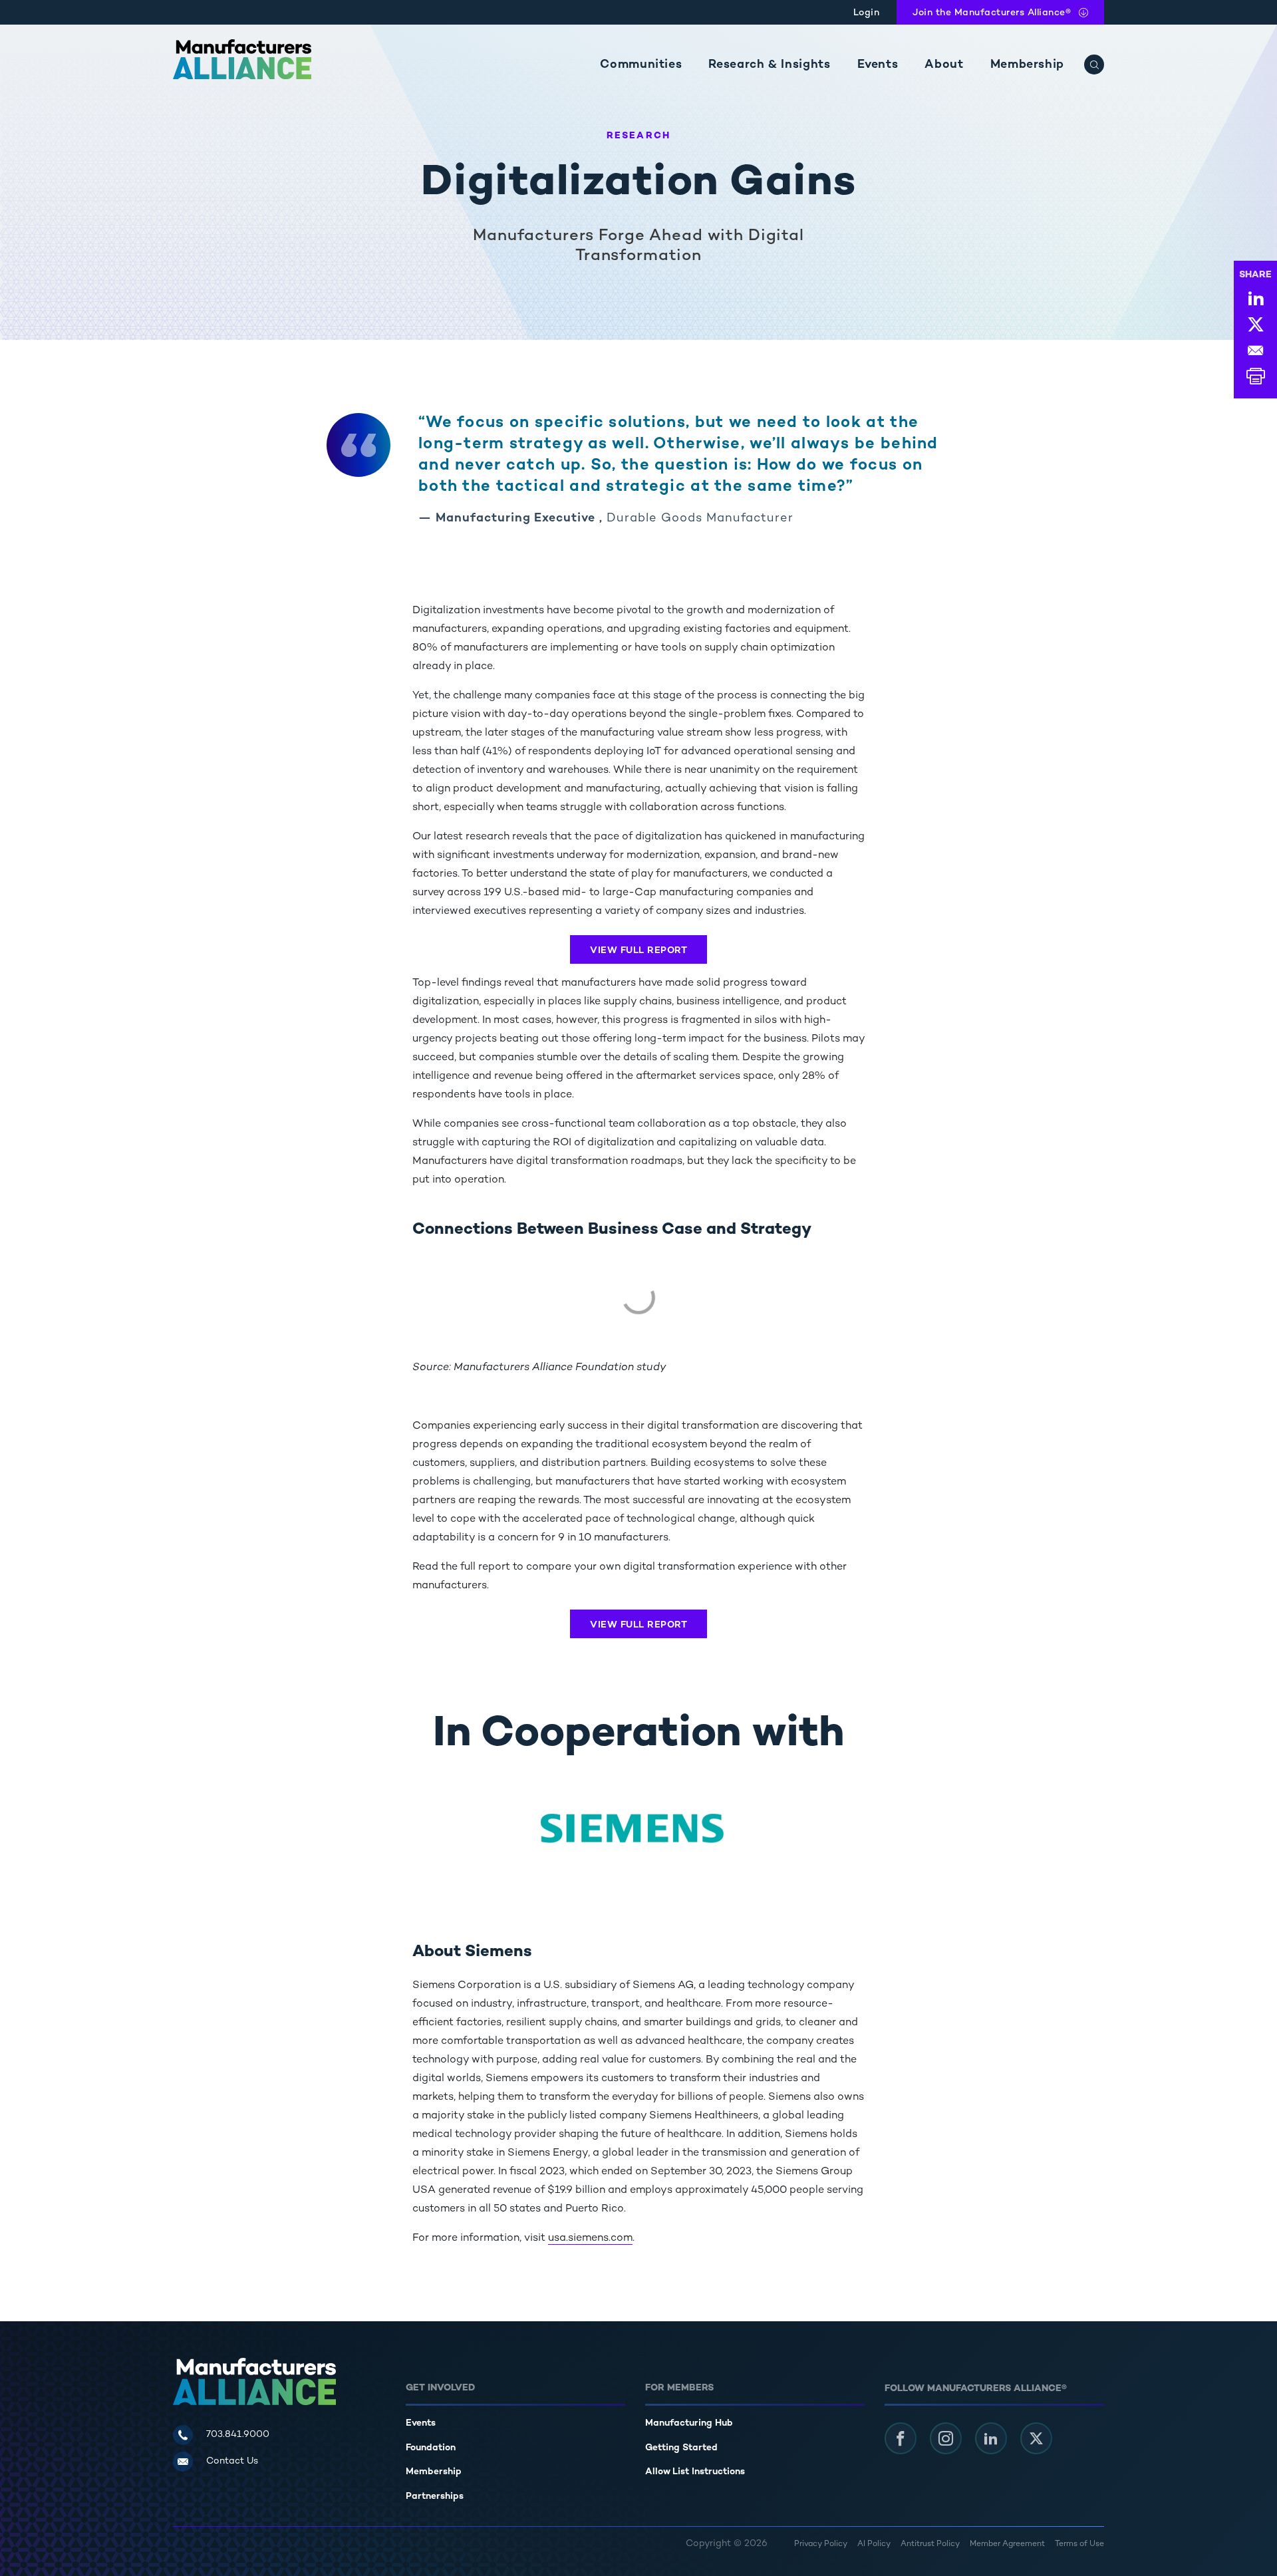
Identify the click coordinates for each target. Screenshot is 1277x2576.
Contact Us (232, 2461)
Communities (641, 65)
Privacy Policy (821, 2544)
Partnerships (435, 2497)
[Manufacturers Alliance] (242, 59)
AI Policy (874, 2544)
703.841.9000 (238, 2435)
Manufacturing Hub (689, 2423)
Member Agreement (1007, 2544)
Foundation (431, 2448)
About (944, 65)
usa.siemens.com (590, 2238)
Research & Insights (769, 65)
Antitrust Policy (930, 2544)
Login (867, 13)
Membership (1027, 65)
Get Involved (440, 2388)
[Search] (1094, 65)
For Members (679, 2388)
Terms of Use (1079, 2544)
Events (878, 65)
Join (992, 13)
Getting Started (681, 2448)
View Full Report (638, 951)
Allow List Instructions (695, 2472)
